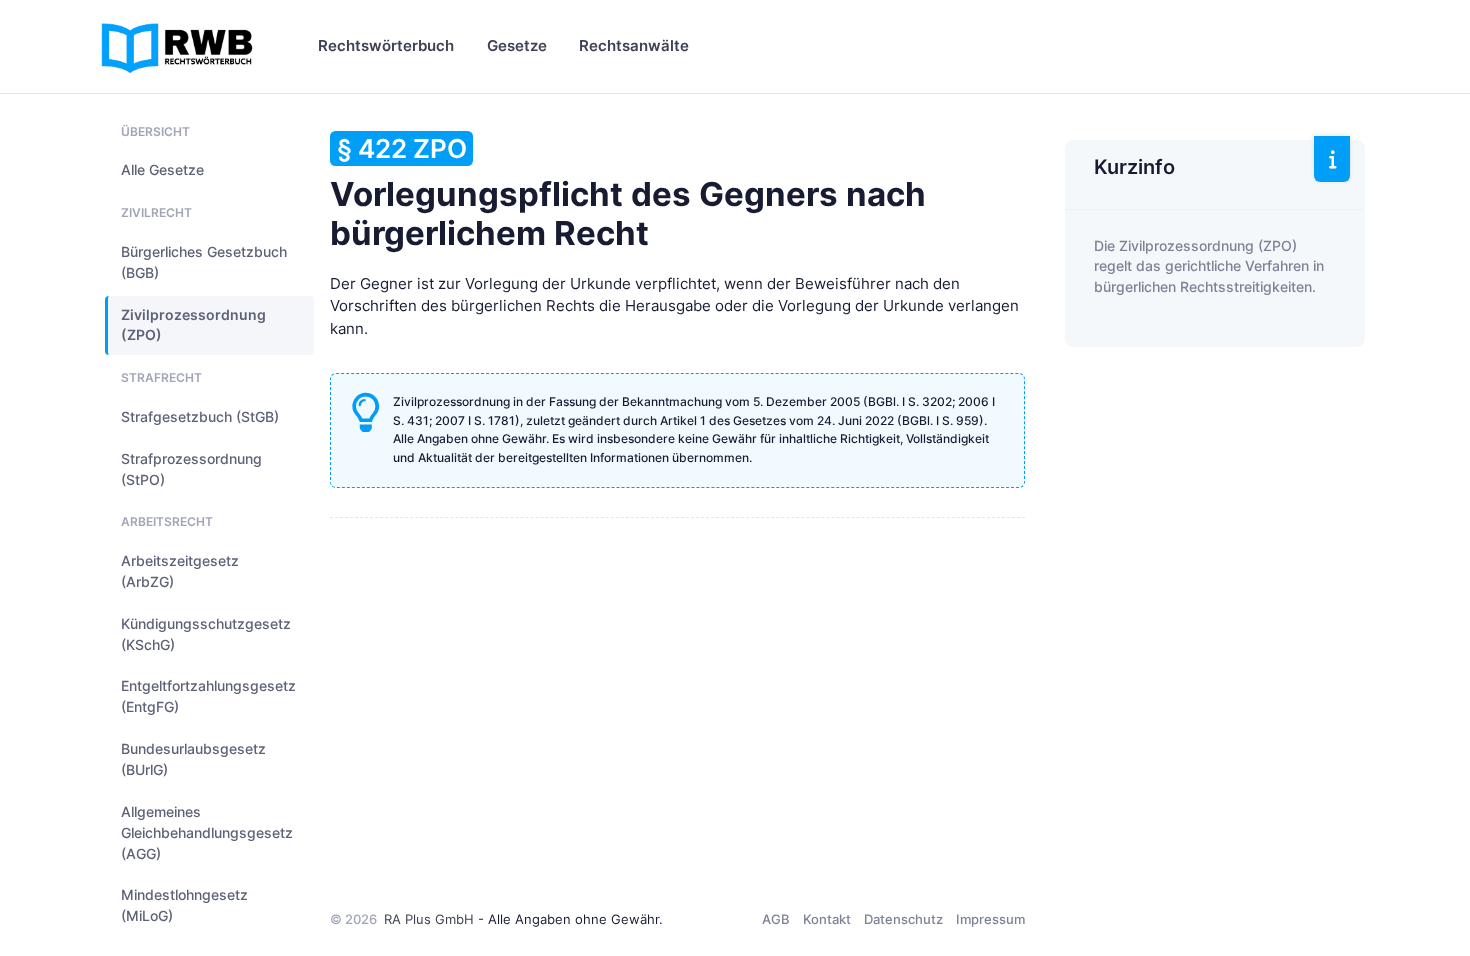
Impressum (990, 919)
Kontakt (827, 919)
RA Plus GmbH (429, 919)
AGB (776, 919)
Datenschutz (903, 919)
